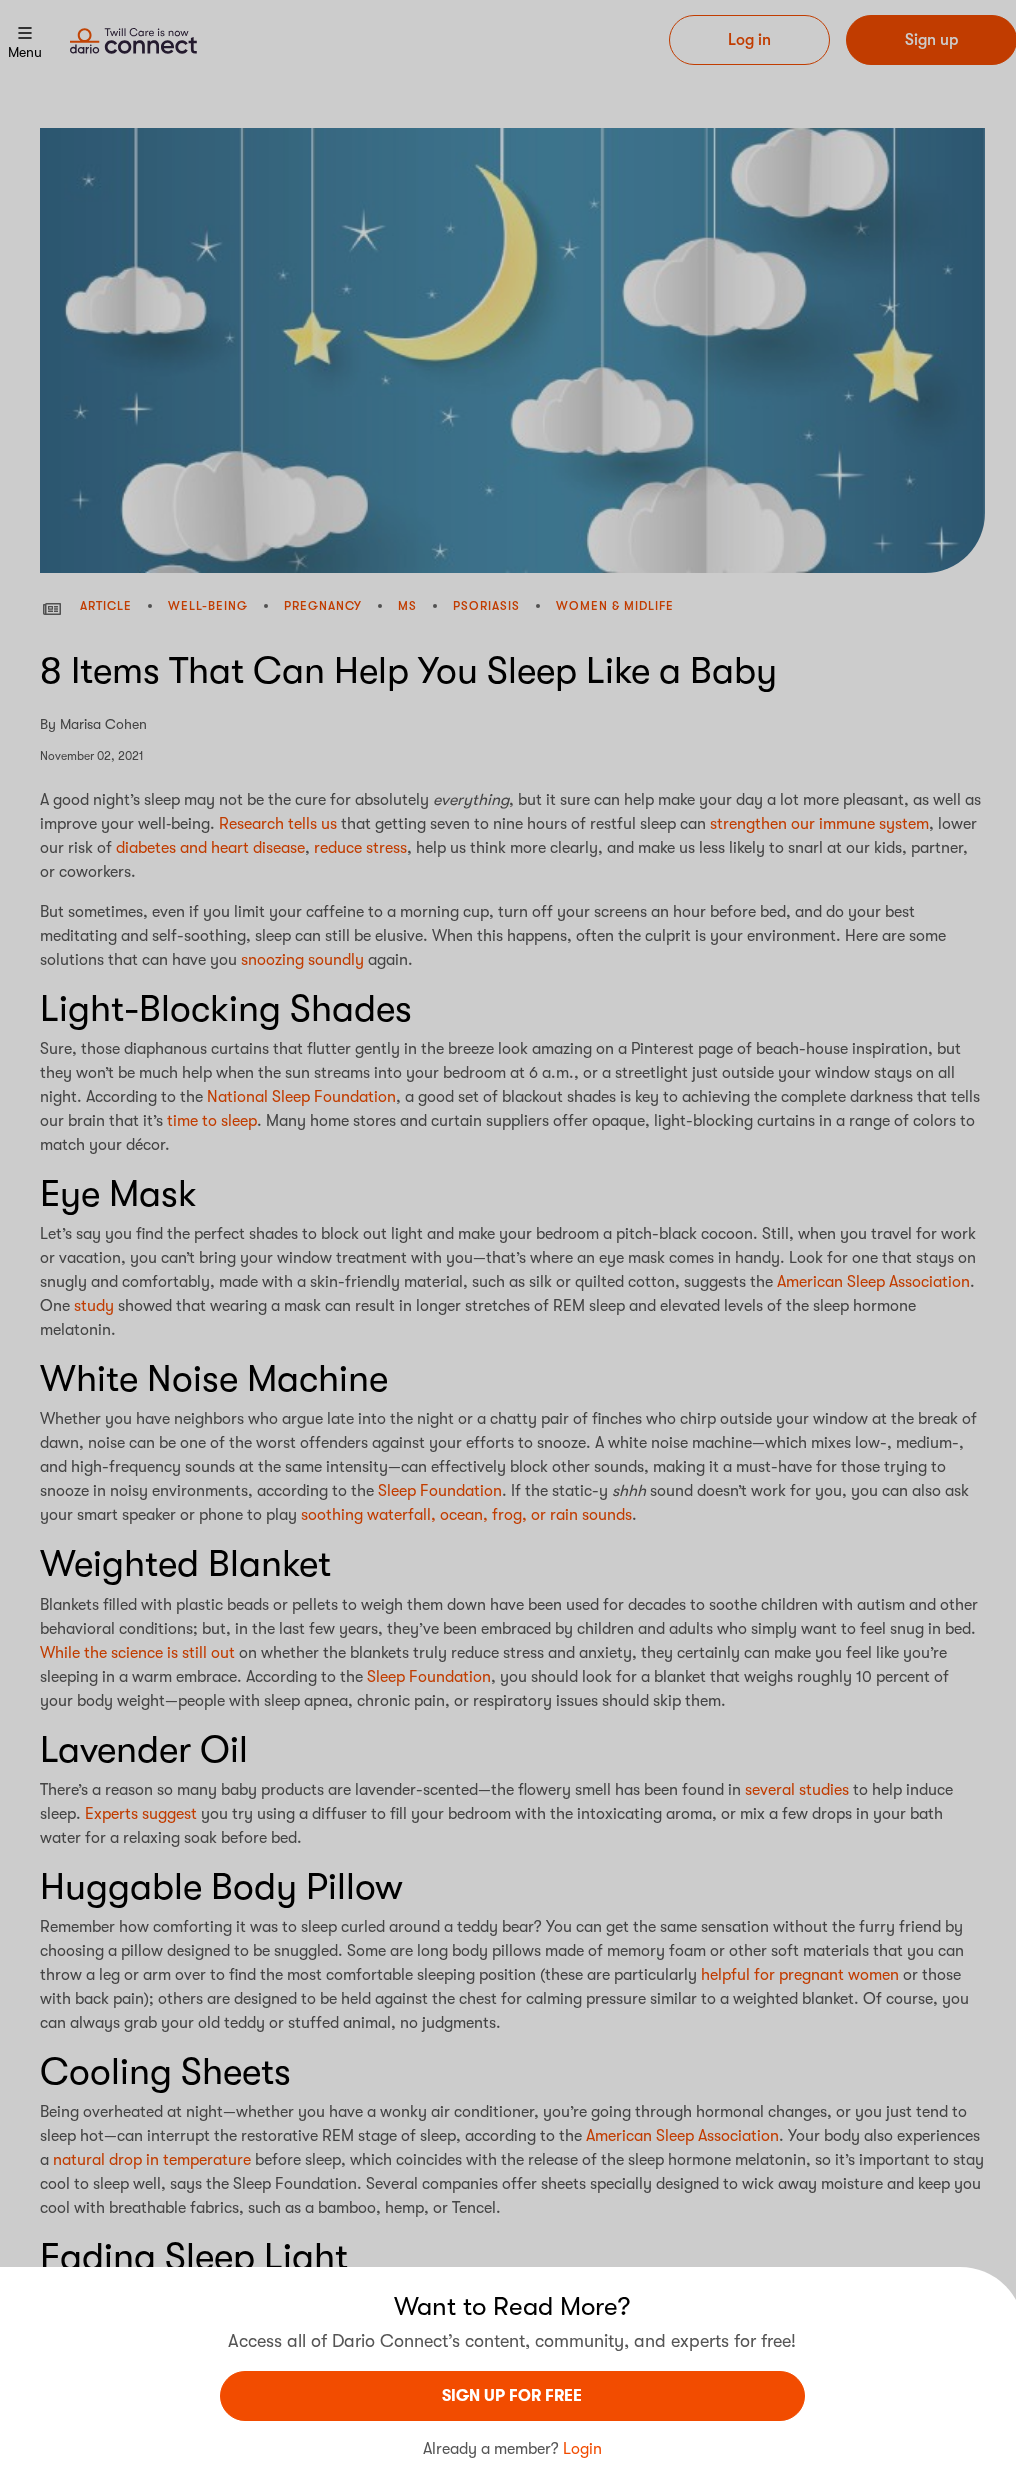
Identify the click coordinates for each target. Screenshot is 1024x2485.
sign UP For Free (512, 2396)
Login (582, 2449)
